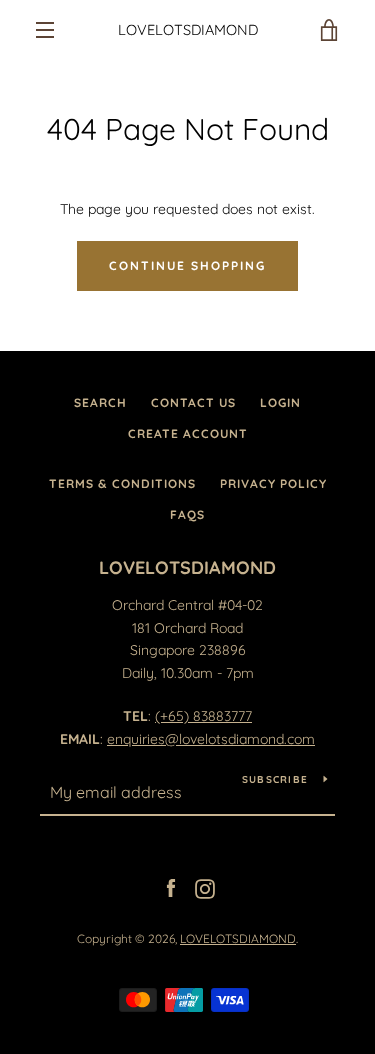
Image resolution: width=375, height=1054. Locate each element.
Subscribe (275, 779)
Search (100, 402)
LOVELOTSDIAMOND (188, 29)
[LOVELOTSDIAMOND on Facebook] (171, 887)
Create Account (188, 433)
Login (280, 402)
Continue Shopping (187, 265)
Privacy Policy (273, 483)
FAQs (187, 514)
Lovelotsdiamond (187, 567)
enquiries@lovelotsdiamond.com (211, 739)
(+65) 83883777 (203, 716)
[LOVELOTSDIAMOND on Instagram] (205, 887)
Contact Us (193, 402)
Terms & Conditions (122, 483)
